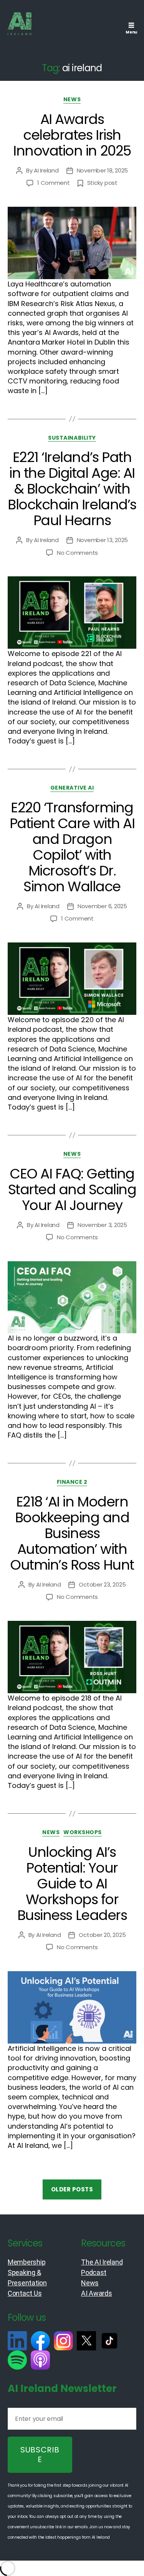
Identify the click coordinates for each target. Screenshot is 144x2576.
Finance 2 (72, 1482)
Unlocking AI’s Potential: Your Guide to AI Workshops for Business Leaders (72, 1884)
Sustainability (72, 438)
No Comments (77, 553)
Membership (26, 2262)
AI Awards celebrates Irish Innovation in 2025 (72, 135)
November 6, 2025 (102, 906)
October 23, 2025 (102, 1584)
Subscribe (40, 2455)
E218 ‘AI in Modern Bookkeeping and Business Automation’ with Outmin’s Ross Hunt (72, 1533)
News (72, 100)
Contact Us (25, 2293)
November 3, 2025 (102, 1225)
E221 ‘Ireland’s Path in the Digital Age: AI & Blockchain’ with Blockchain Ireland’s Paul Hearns (72, 489)
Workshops (83, 1833)
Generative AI (72, 788)
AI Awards (97, 2293)
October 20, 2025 (102, 1935)
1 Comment (54, 183)
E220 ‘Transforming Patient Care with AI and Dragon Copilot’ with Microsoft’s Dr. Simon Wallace (72, 847)
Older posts (72, 2189)
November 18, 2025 (103, 170)
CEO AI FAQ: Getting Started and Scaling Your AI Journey (72, 1189)
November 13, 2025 (103, 540)
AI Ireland (46, 170)
